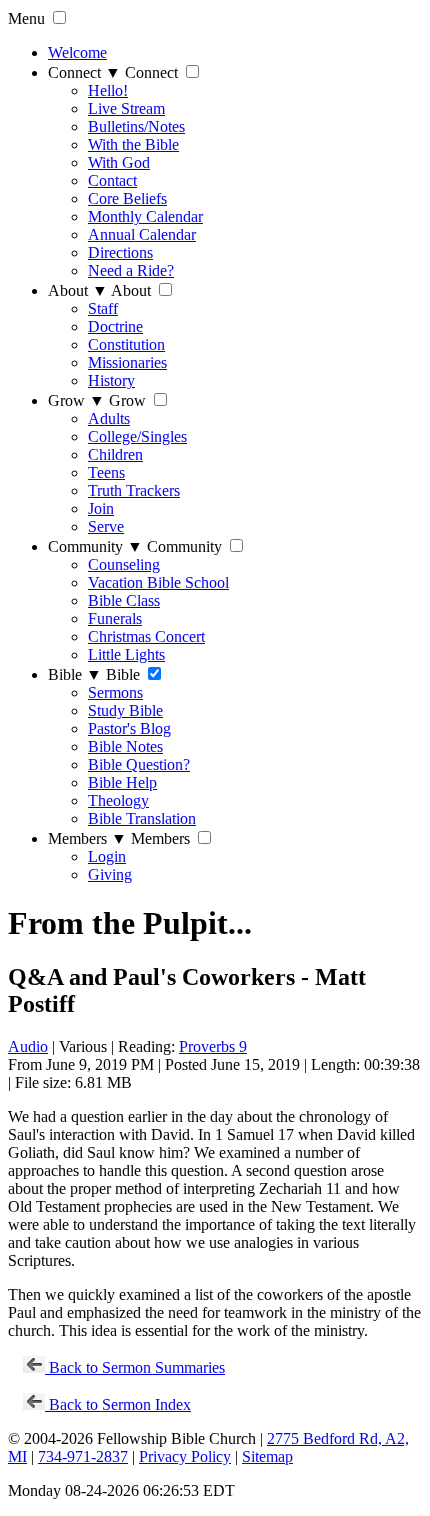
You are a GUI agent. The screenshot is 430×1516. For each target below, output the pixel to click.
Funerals (115, 618)
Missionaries (127, 362)
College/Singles (137, 436)
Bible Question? (139, 764)
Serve (106, 526)
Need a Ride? (131, 270)
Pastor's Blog (129, 728)
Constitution (126, 344)
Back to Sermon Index (118, 1404)
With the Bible (133, 144)
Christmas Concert (146, 636)
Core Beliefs (127, 198)
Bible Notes (125, 746)
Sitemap (267, 1456)
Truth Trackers (134, 490)
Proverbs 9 (213, 1046)
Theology (118, 800)
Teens (106, 472)
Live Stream (126, 108)
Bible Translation (142, 818)
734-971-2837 (83, 1456)
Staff (103, 308)
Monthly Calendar (145, 216)
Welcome (77, 52)
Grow (76, 400)
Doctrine (115, 326)
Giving (110, 874)
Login (107, 856)
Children (115, 454)
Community (95, 546)
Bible (75, 674)
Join (101, 508)
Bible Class (124, 600)
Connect (84, 72)
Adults (109, 418)
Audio (28, 1046)
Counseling (124, 564)
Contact (112, 180)
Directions (120, 252)
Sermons (115, 692)
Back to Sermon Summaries (135, 1367)
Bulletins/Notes (136, 126)
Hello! (108, 90)
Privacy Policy (185, 1456)
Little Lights (126, 654)
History (111, 380)
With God (119, 162)
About (78, 290)
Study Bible (125, 710)
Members (87, 838)
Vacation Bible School (158, 582)
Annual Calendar (142, 234)
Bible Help (122, 782)
